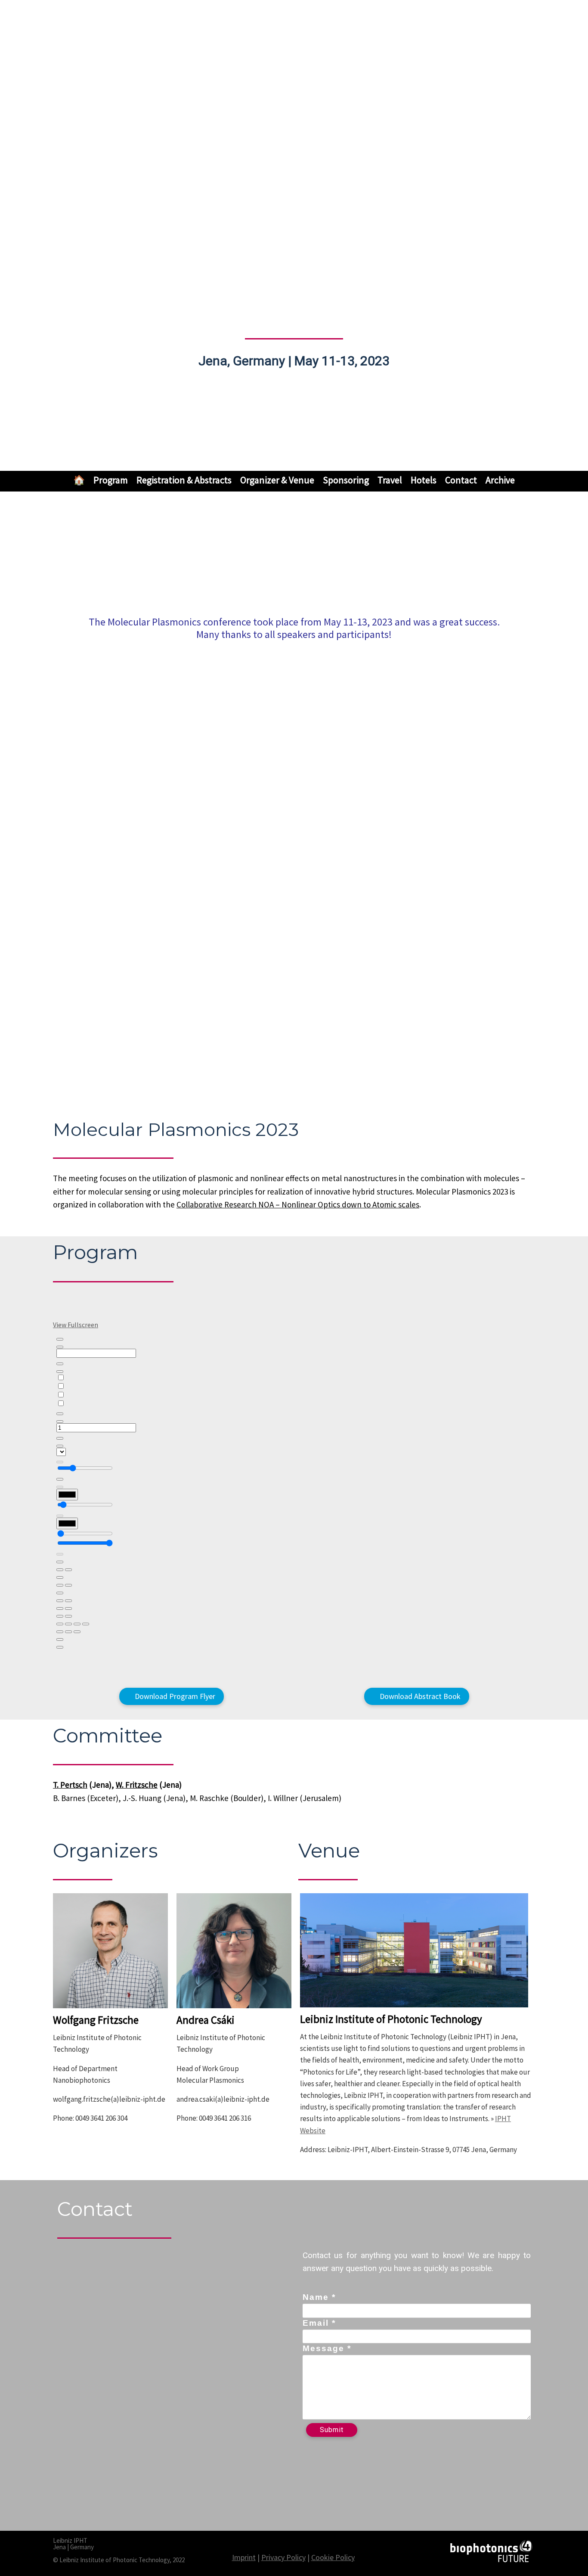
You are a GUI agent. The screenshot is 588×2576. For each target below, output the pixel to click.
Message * (327, 2348)
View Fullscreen (76, 1325)
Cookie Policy (333, 2557)
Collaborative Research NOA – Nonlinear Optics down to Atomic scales (298, 1204)
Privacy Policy (283, 2557)
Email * (319, 2323)
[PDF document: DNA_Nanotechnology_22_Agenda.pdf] (294, 1502)
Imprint (244, 2557)
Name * (319, 2297)
